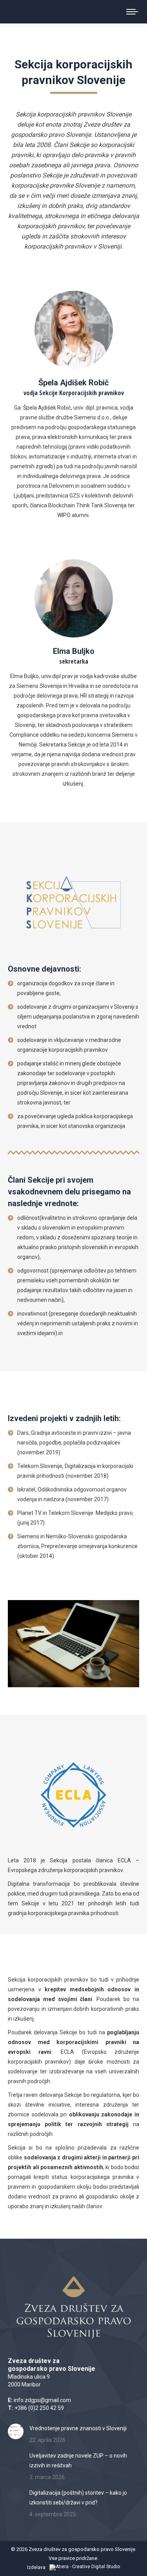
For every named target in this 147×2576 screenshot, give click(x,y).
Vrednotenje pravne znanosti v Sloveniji (78, 2428)
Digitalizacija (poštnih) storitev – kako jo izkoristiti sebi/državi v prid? (78, 2498)
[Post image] (16, 2431)
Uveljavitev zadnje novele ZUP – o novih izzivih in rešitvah (78, 2461)
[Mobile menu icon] (132, 12)
